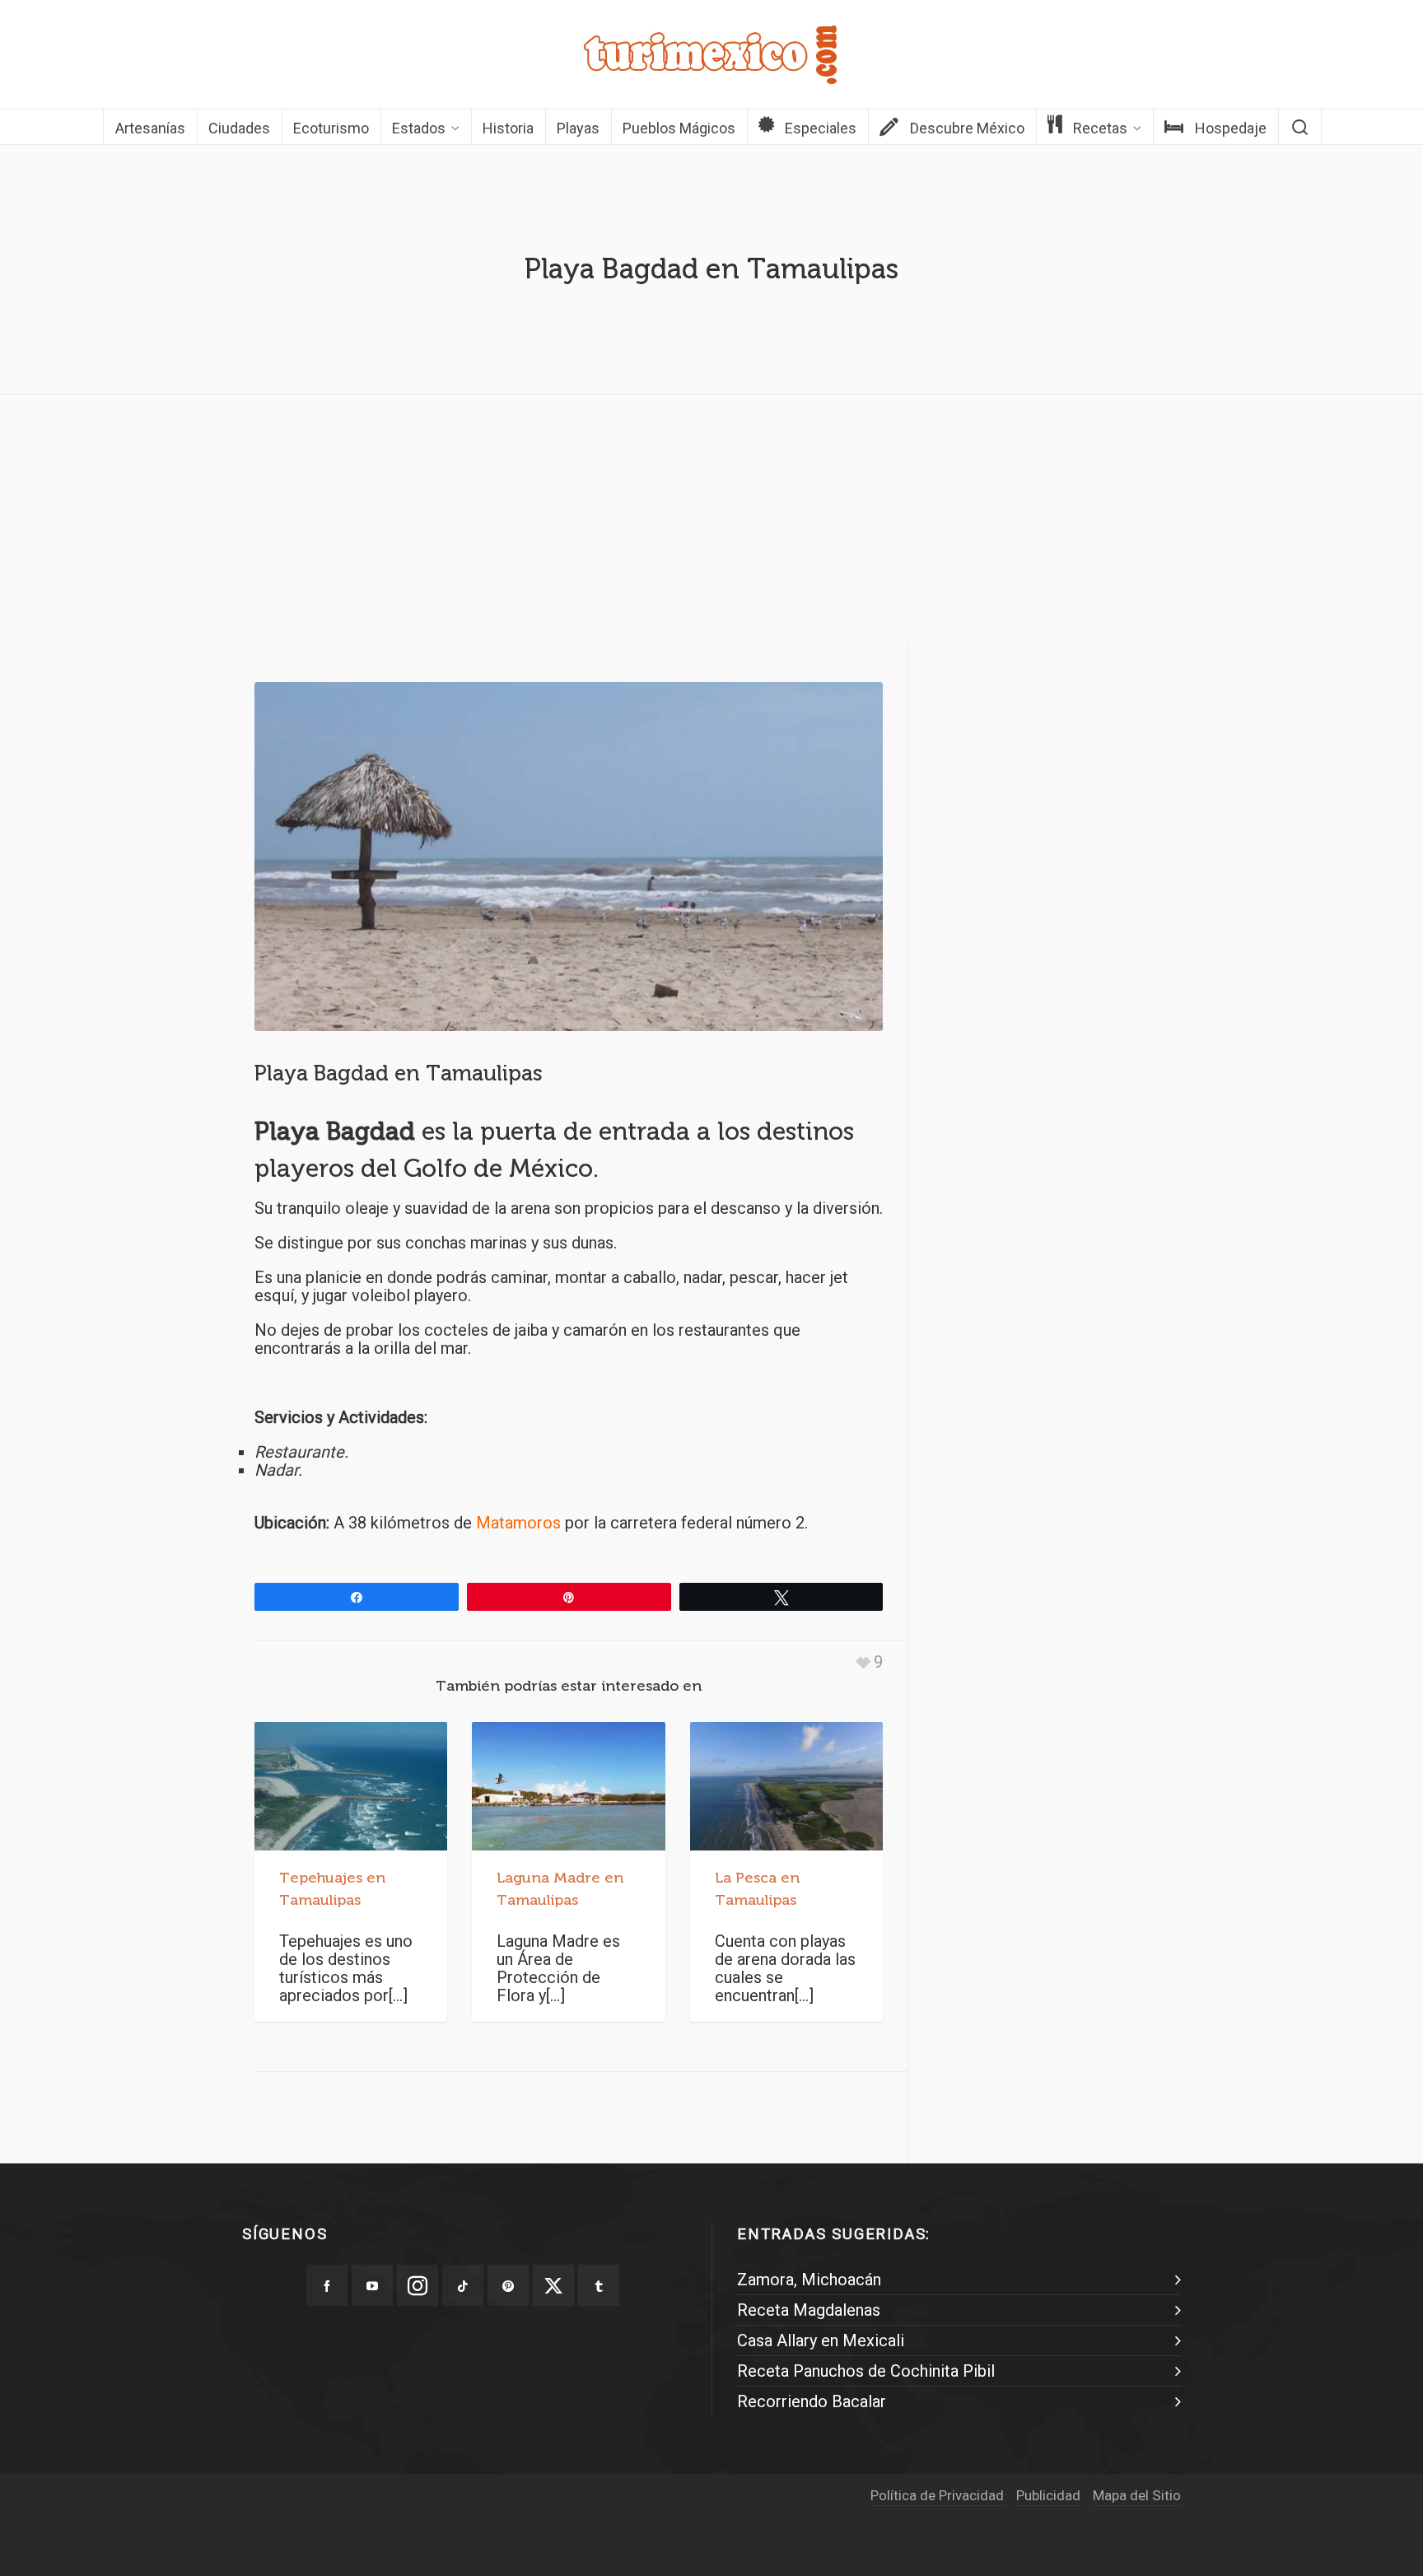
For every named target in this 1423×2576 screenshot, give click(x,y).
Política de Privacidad (937, 2495)
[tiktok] (463, 2285)
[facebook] (327, 2285)
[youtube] (372, 2285)
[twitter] (553, 2285)
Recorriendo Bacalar (812, 2401)
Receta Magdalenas (809, 2310)
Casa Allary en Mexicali (821, 2340)
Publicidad (1048, 2495)
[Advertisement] (711, 522)
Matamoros (518, 1523)
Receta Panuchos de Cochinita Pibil (866, 2371)
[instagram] (418, 2285)
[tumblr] (599, 2285)
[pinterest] (508, 2285)
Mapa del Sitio (1137, 2495)
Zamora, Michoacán (809, 2280)
